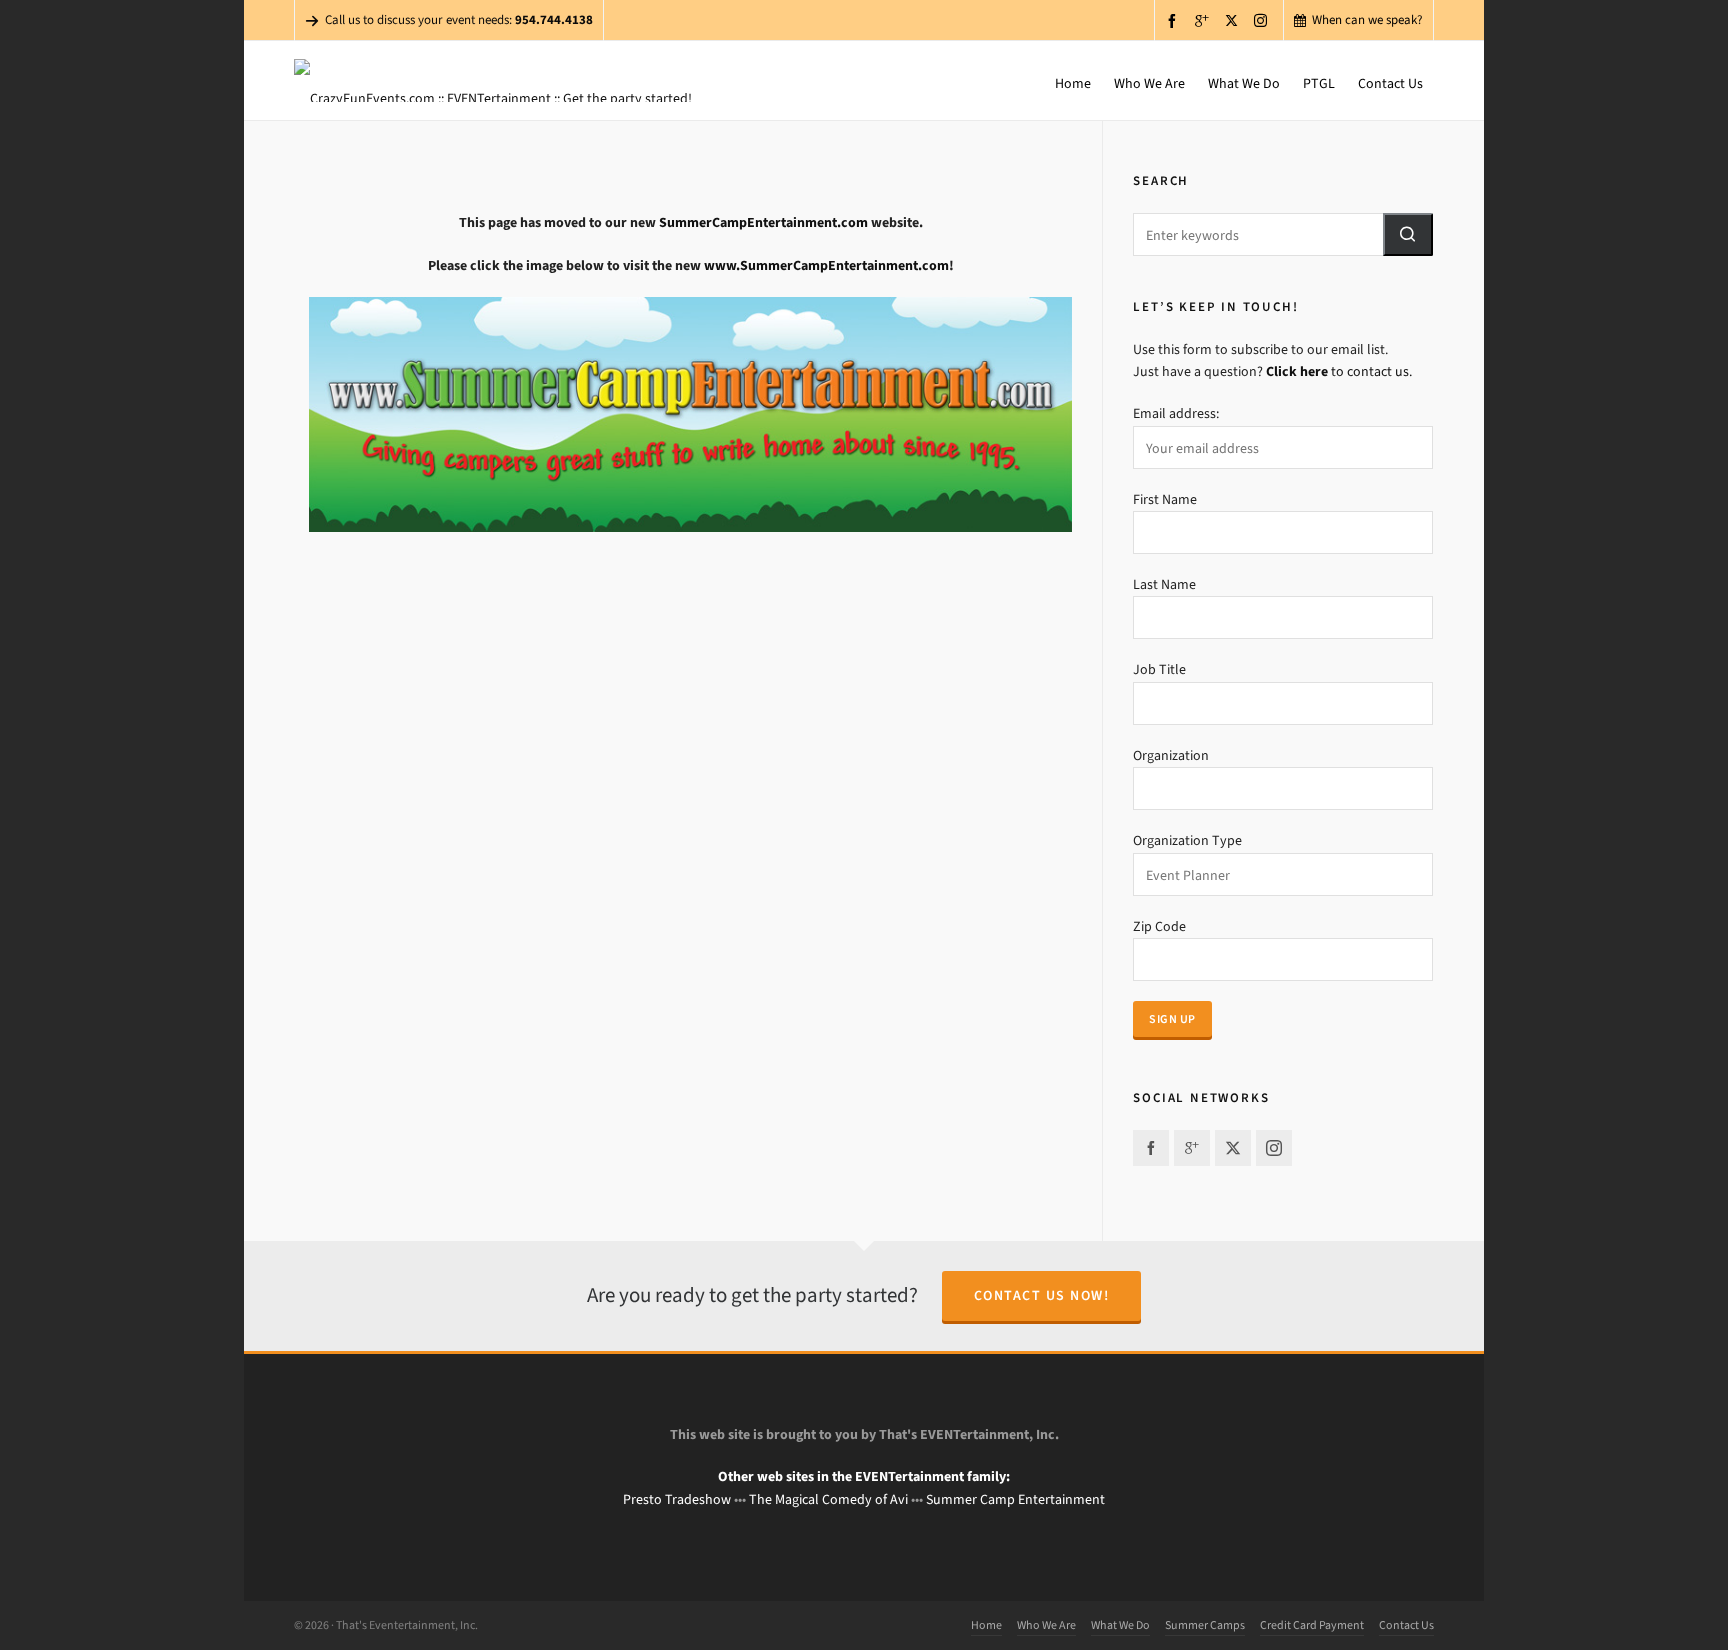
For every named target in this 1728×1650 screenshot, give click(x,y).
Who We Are (1046, 1625)
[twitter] (1234, 20)
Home (986, 1625)
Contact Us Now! (1042, 1295)
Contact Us (1406, 1625)
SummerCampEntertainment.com (763, 222)
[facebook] (1175, 20)
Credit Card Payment (1312, 1625)
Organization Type (1187, 840)
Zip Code (1159, 926)
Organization (1171, 755)
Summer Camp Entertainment (1015, 1499)
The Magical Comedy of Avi (828, 1499)
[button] (1408, 234)
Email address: (1176, 413)
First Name (1165, 499)
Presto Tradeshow (677, 1499)
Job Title (1159, 669)
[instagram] (1263, 20)
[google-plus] (1205, 20)
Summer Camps (1205, 1625)
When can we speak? (1367, 19)
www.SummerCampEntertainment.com (826, 265)
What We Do (1120, 1625)
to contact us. (1339, 371)
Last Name (1164, 584)
